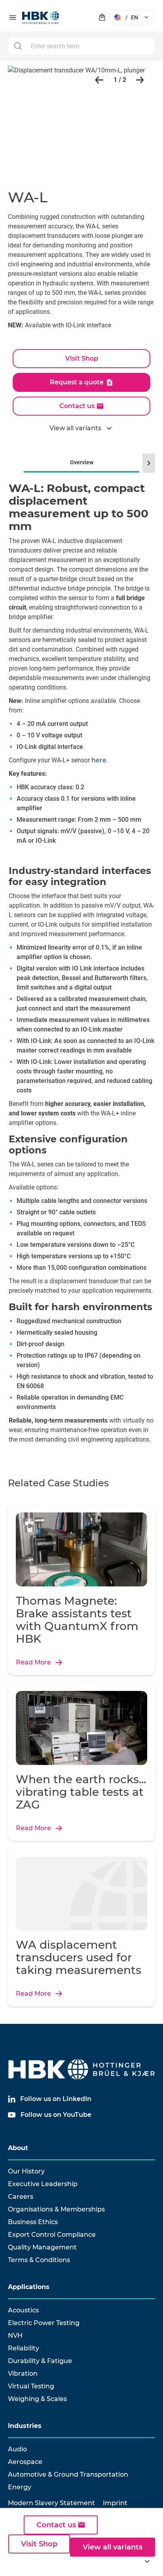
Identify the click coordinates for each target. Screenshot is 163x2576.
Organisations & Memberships (56, 2209)
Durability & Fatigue (40, 2361)
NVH (15, 2336)
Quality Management (42, 2247)
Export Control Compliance (52, 2235)
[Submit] (18, 46)
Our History (26, 2171)
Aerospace (25, 2462)
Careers (21, 2197)
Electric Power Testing (44, 2323)
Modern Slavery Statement (51, 2503)
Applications (29, 2287)
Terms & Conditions (39, 2260)
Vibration (23, 2374)
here (99, 760)
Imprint (115, 2503)
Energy (20, 2487)
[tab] (81, 961)
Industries (25, 2426)
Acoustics (23, 2310)
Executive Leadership (43, 2184)
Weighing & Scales (37, 2399)
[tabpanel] (81, 972)
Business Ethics (33, 2222)
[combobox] (81, 46)
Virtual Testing (31, 2386)
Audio (17, 2449)
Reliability (24, 2348)
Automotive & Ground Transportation (68, 2474)
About (18, 2148)
